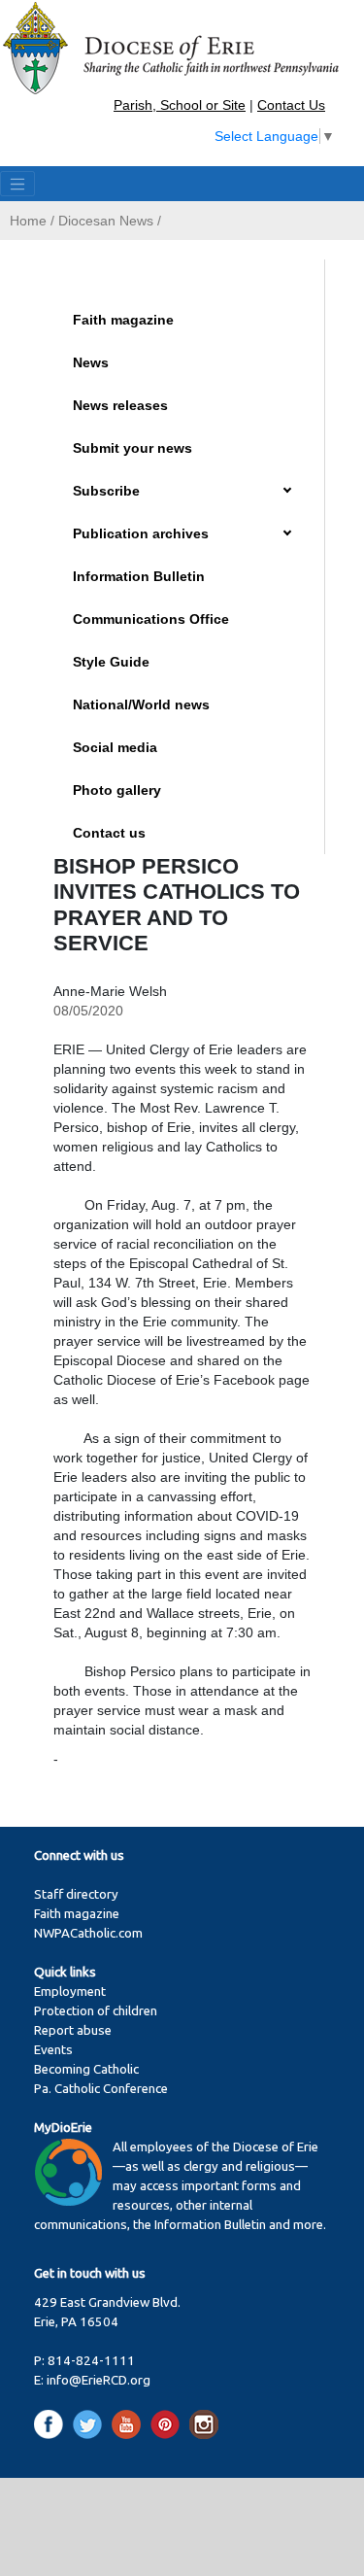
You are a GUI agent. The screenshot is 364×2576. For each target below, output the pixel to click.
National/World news (141, 704)
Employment (70, 1992)
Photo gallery (117, 790)
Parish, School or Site (180, 105)
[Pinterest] (168, 2423)
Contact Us (291, 105)
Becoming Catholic (86, 2069)
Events (53, 2050)
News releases (120, 405)
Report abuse (73, 2030)
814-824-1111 (91, 2361)
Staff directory (76, 1894)
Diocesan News (106, 221)
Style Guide (111, 662)
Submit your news (132, 448)
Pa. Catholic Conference (101, 2089)
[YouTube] (130, 2423)
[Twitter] (91, 2423)
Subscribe (106, 491)
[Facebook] (52, 2423)
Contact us (109, 833)
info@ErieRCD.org (99, 2380)
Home (28, 221)
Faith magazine (123, 320)
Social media (115, 747)
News (91, 362)
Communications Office (151, 619)
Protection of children (96, 2011)
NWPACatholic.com (88, 1933)
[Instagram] (204, 2423)
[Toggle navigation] (17, 184)
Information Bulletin (139, 576)
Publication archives (141, 533)
